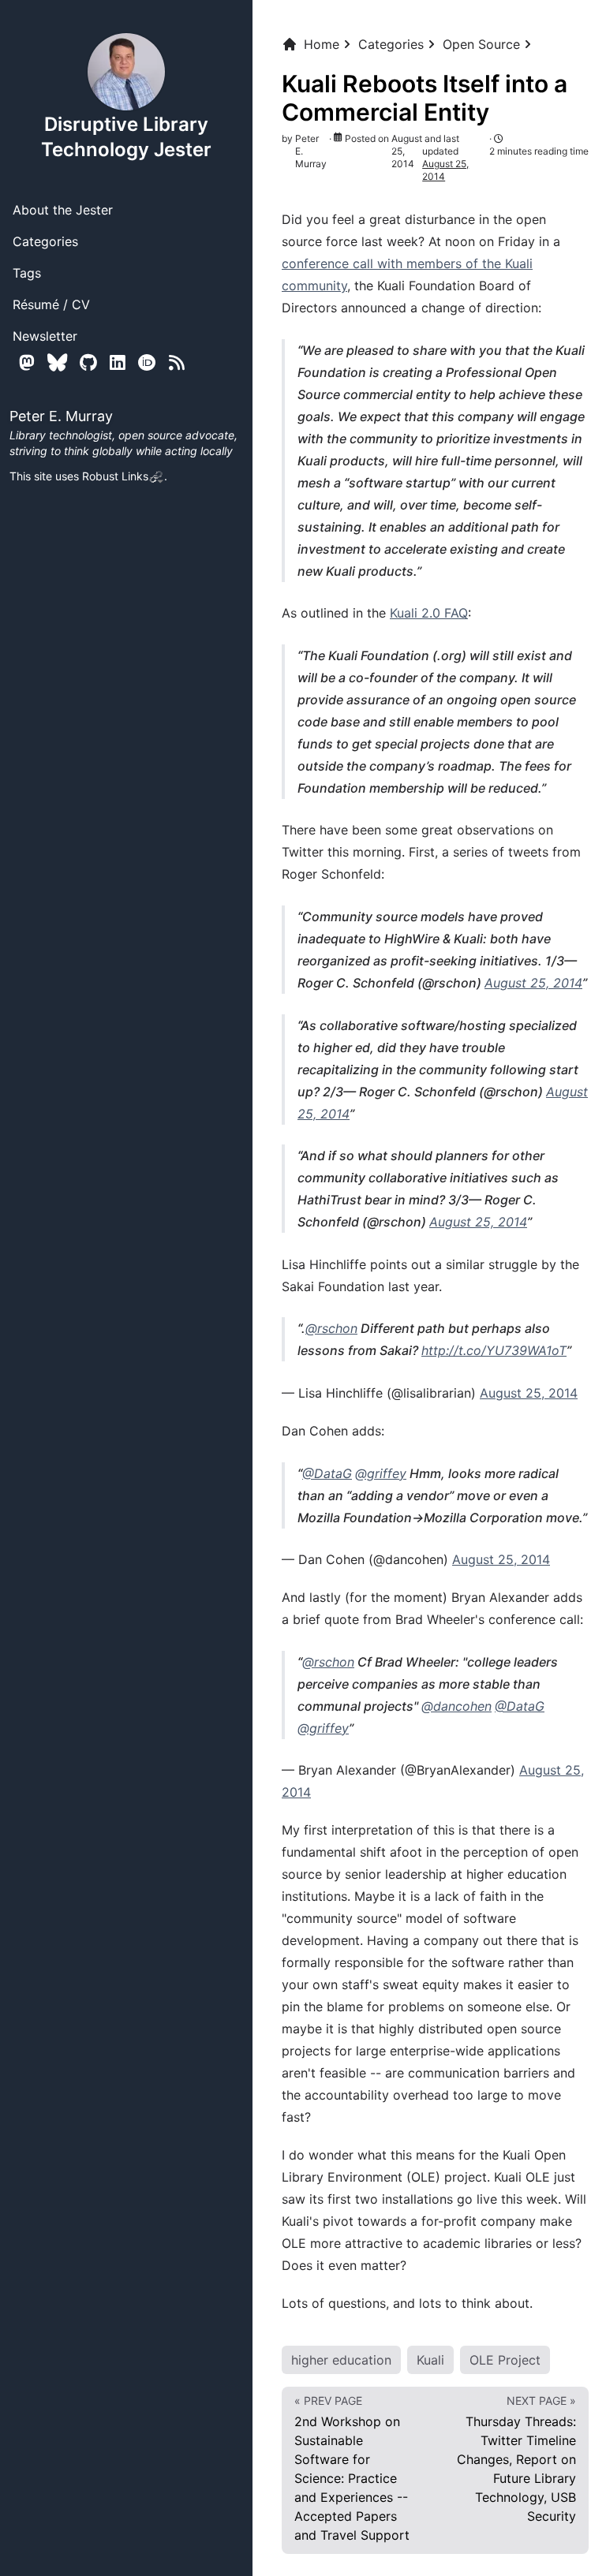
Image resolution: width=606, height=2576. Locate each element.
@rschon (331, 1328)
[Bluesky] (57, 362)
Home (322, 44)
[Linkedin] (118, 362)
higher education (341, 2360)
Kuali (430, 2360)
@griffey (381, 1473)
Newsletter (45, 336)
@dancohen (456, 1706)
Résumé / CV (51, 304)
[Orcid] (147, 362)
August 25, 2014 (533, 983)
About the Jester (63, 210)
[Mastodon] (27, 362)
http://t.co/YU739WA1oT (494, 1350)
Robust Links (115, 476)
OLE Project (505, 2360)
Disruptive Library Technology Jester (126, 137)
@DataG (327, 1473)
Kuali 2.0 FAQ (429, 613)
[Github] (88, 362)
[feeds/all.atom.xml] (177, 362)
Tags (27, 273)
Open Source (481, 44)
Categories (45, 241)
